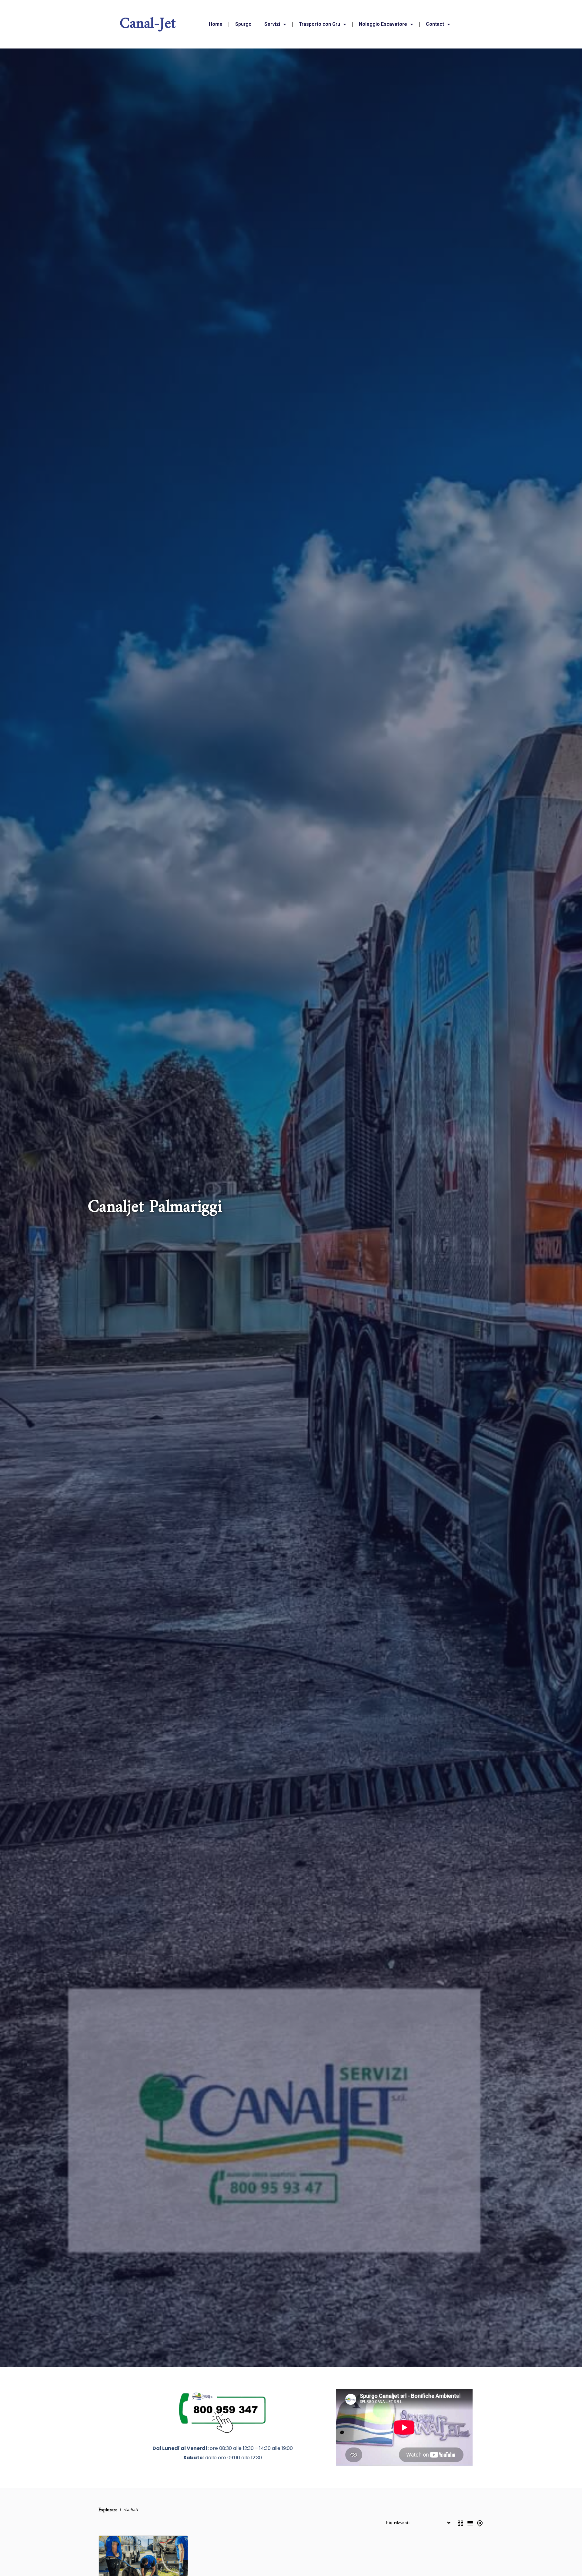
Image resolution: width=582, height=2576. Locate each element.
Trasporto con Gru (319, 24)
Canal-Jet (148, 24)
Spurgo (243, 24)
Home (216, 24)
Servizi (272, 24)
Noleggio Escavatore (383, 24)
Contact (435, 24)
